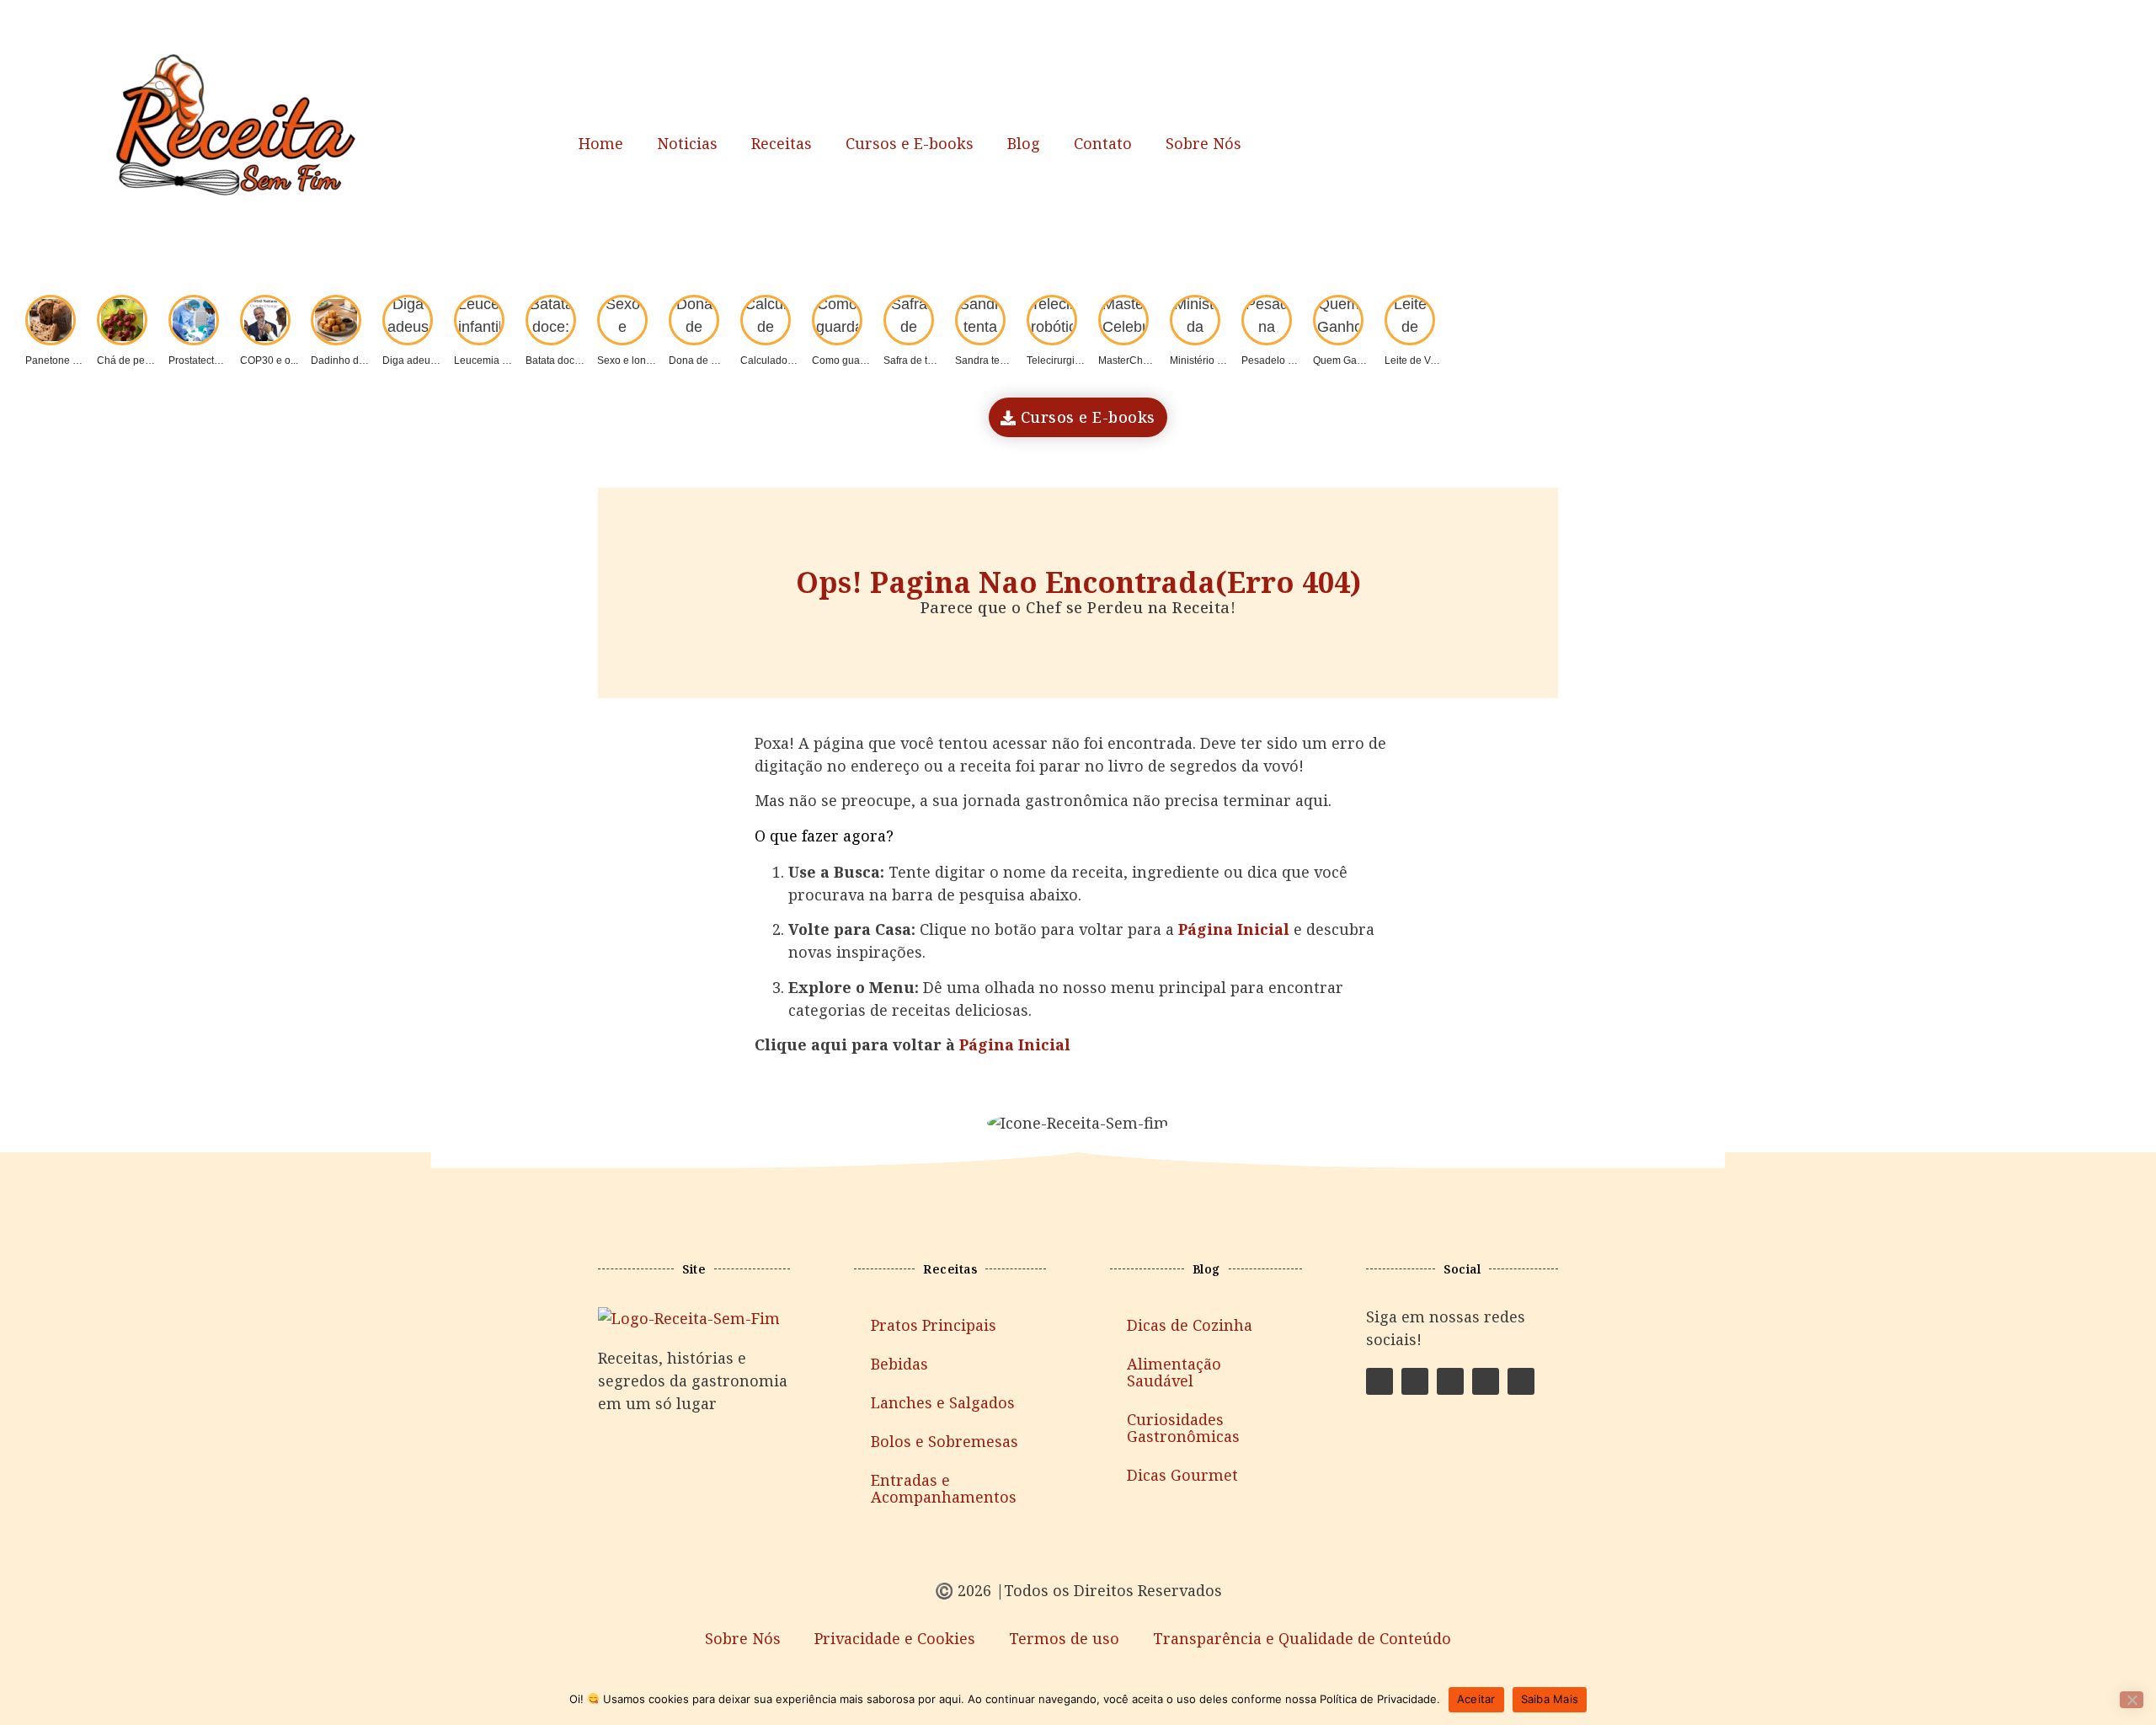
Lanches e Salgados (943, 1402)
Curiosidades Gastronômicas (1183, 1428)
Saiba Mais (1550, 1699)
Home (601, 143)
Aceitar (1476, 1699)
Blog (1024, 143)
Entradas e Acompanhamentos (944, 1488)
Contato (1103, 143)
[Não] (2132, 1700)
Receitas (782, 143)
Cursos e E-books (910, 143)
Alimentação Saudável (1174, 1372)
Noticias (687, 143)
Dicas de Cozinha (1190, 1325)
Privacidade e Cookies (895, 1638)
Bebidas (899, 1364)
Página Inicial (1015, 1044)
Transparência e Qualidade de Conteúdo (1302, 1638)
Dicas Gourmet (1182, 1475)
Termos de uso (1064, 1638)
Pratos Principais (934, 1325)
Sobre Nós (1203, 143)
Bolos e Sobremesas (945, 1441)
